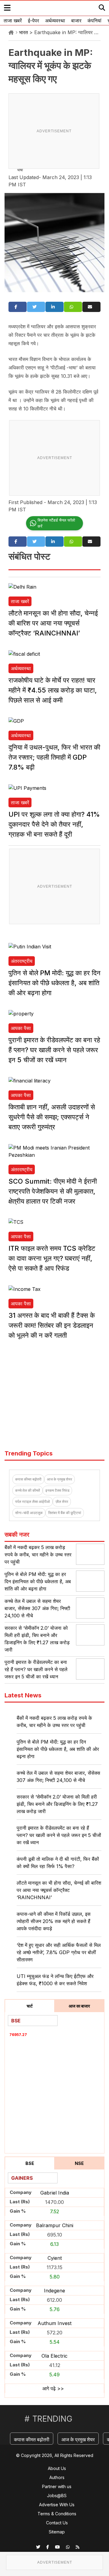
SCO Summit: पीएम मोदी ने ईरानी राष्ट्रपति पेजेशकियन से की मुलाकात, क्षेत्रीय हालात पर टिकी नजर (53, 1191)
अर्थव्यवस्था (55, 21)
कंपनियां (94, 21)
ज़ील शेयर (62, 1502)
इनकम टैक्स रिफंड (57, 1490)
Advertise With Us (57, 2505)
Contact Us (57, 2523)
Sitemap (57, 2532)
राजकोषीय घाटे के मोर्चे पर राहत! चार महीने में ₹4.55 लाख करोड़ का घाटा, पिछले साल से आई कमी (53, 690)
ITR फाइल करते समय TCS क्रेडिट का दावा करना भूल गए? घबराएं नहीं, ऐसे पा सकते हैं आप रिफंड (52, 1258)
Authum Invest (54, 2323)
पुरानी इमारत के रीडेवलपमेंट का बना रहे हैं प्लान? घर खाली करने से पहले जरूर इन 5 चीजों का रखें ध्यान (54, 1050)
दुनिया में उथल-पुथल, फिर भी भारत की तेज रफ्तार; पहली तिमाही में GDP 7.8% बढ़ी (54, 757)
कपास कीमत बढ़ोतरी (28, 1479)
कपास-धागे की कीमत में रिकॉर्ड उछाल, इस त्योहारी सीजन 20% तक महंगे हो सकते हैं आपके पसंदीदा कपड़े (54, 1921)
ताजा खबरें (13, 21)
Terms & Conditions (57, 2514)
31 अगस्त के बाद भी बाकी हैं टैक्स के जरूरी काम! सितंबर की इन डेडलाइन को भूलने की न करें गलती (52, 1325)
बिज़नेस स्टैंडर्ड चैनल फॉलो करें (56, 523)
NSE (79, 2163)
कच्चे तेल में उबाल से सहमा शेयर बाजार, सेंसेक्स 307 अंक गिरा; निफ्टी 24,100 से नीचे (37, 1608)
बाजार (76, 21)
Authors (57, 2477)
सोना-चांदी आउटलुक (29, 1513)
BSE (30, 2163)
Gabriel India (55, 2193)
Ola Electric (54, 2356)
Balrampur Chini (55, 2225)
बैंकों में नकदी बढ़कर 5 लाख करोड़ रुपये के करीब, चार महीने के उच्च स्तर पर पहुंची (38, 1555)
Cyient (55, 2258)
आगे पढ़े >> (53, 2388)
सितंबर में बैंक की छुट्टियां (65, 1513)
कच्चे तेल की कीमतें (28, 1490)
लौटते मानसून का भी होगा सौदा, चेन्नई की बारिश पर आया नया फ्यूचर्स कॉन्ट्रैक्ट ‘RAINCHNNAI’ (53, 623)
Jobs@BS (57, 2496)
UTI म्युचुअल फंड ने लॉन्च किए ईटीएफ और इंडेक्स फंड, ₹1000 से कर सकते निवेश (55, 1980)
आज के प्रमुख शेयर (59, 1479)
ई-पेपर (33, 21)
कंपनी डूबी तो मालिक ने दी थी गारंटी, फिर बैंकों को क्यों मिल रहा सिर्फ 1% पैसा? (58, 1863)
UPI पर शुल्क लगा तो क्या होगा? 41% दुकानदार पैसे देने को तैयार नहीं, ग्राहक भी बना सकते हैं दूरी (54, 824)
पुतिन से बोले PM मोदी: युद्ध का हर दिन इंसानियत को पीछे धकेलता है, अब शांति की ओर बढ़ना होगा (54, 983)
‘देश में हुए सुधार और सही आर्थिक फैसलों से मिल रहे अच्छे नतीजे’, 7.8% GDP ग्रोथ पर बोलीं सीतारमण (59, 1952)
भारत (23, 32)
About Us (57, 2468)
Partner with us (57, 2486)
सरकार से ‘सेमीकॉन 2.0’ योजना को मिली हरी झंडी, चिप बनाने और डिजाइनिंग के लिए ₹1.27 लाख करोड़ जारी (57, 1804)
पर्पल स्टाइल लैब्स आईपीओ (33, 1502)
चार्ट (30, 2006)
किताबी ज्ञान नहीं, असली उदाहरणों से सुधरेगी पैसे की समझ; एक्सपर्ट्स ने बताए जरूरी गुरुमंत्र (52, 1117)
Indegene (54, 2291)
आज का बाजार (79, 2006)
